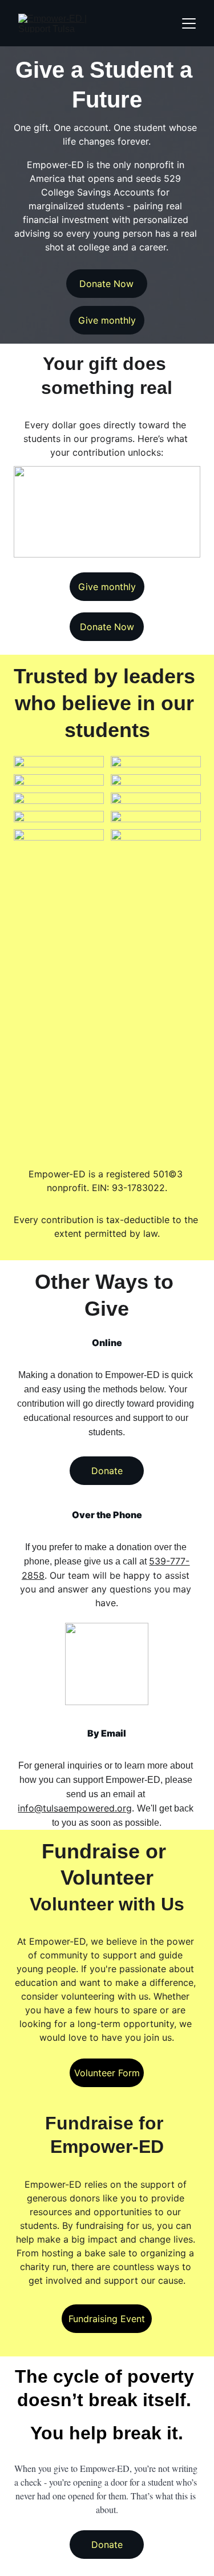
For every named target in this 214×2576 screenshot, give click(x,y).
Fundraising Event (107, 2319)
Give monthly (107, 320)
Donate (107, 1471)
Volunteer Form (107, 2073)
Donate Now (106, 284)
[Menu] (189, 23)
